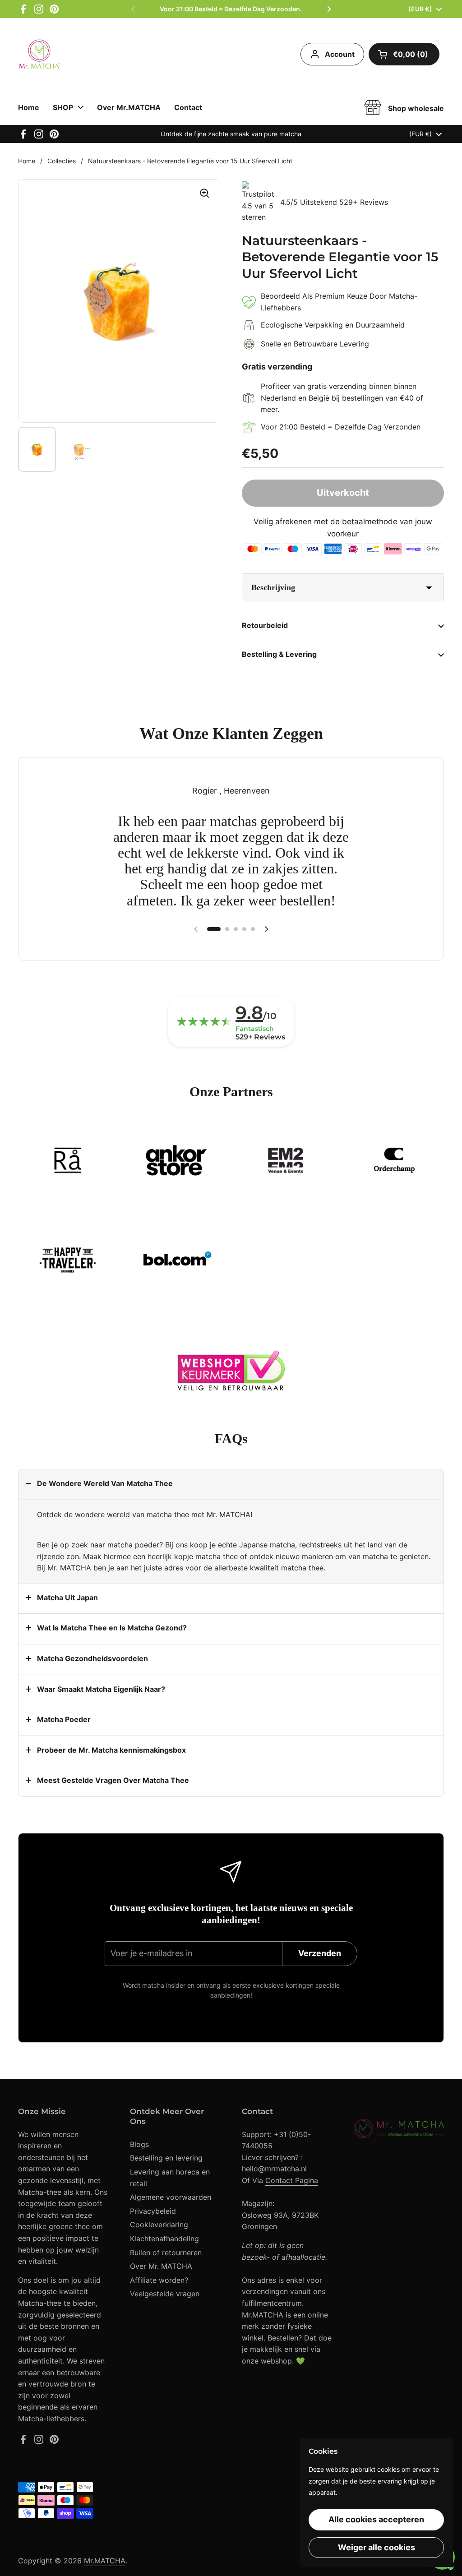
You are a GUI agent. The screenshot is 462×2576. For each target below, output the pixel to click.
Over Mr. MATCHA (161, 2266)
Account (340, 54)
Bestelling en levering (166, 2158)
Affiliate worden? (159, 2280)
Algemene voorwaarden (171, 2197)
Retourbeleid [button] (265, 625)
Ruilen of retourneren (166, 2253)
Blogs (139, 2144)
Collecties (62, 161)
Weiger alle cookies (377, 2547)
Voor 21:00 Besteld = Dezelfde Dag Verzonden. (231, 9)
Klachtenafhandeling (164, 2239)
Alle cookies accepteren (376, 2519)
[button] (404, 54)
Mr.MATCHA (105, 2561)
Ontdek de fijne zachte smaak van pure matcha (231, 134)
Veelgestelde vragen (165, 2294)
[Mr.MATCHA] (40, 54)
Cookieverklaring (159, 2225)
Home (27, 161)
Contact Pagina (292, 2180)
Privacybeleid (153, 2211)
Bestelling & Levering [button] (279, 654)
